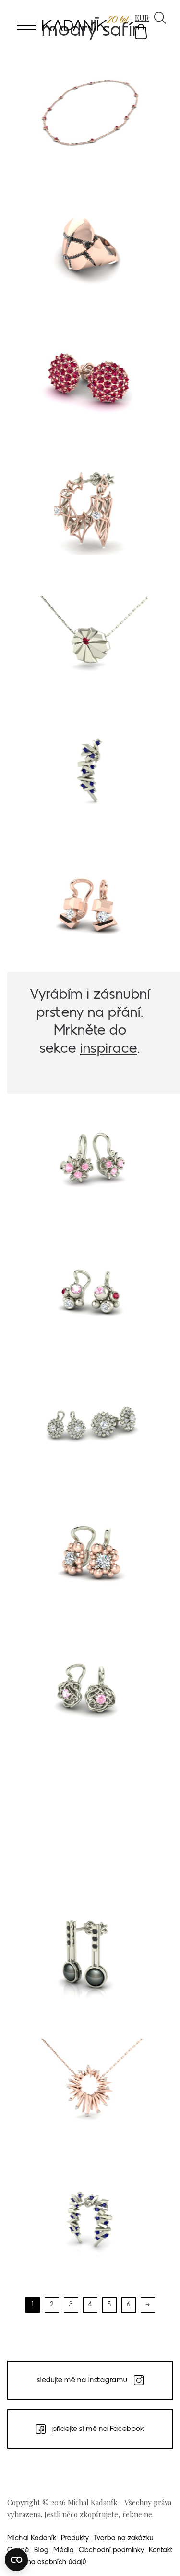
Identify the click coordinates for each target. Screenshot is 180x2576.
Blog (41, 2550)
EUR (142, 18)
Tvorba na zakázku (124, 2538)
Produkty (75, 2538)
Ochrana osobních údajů (47, 2562)
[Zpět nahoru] (160, 2555)
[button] (141, 32)
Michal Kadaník (32, 2538)
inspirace (109, 1049)
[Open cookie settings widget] (16, 2560)
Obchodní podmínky (111, 2550)
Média (64, 2550)
